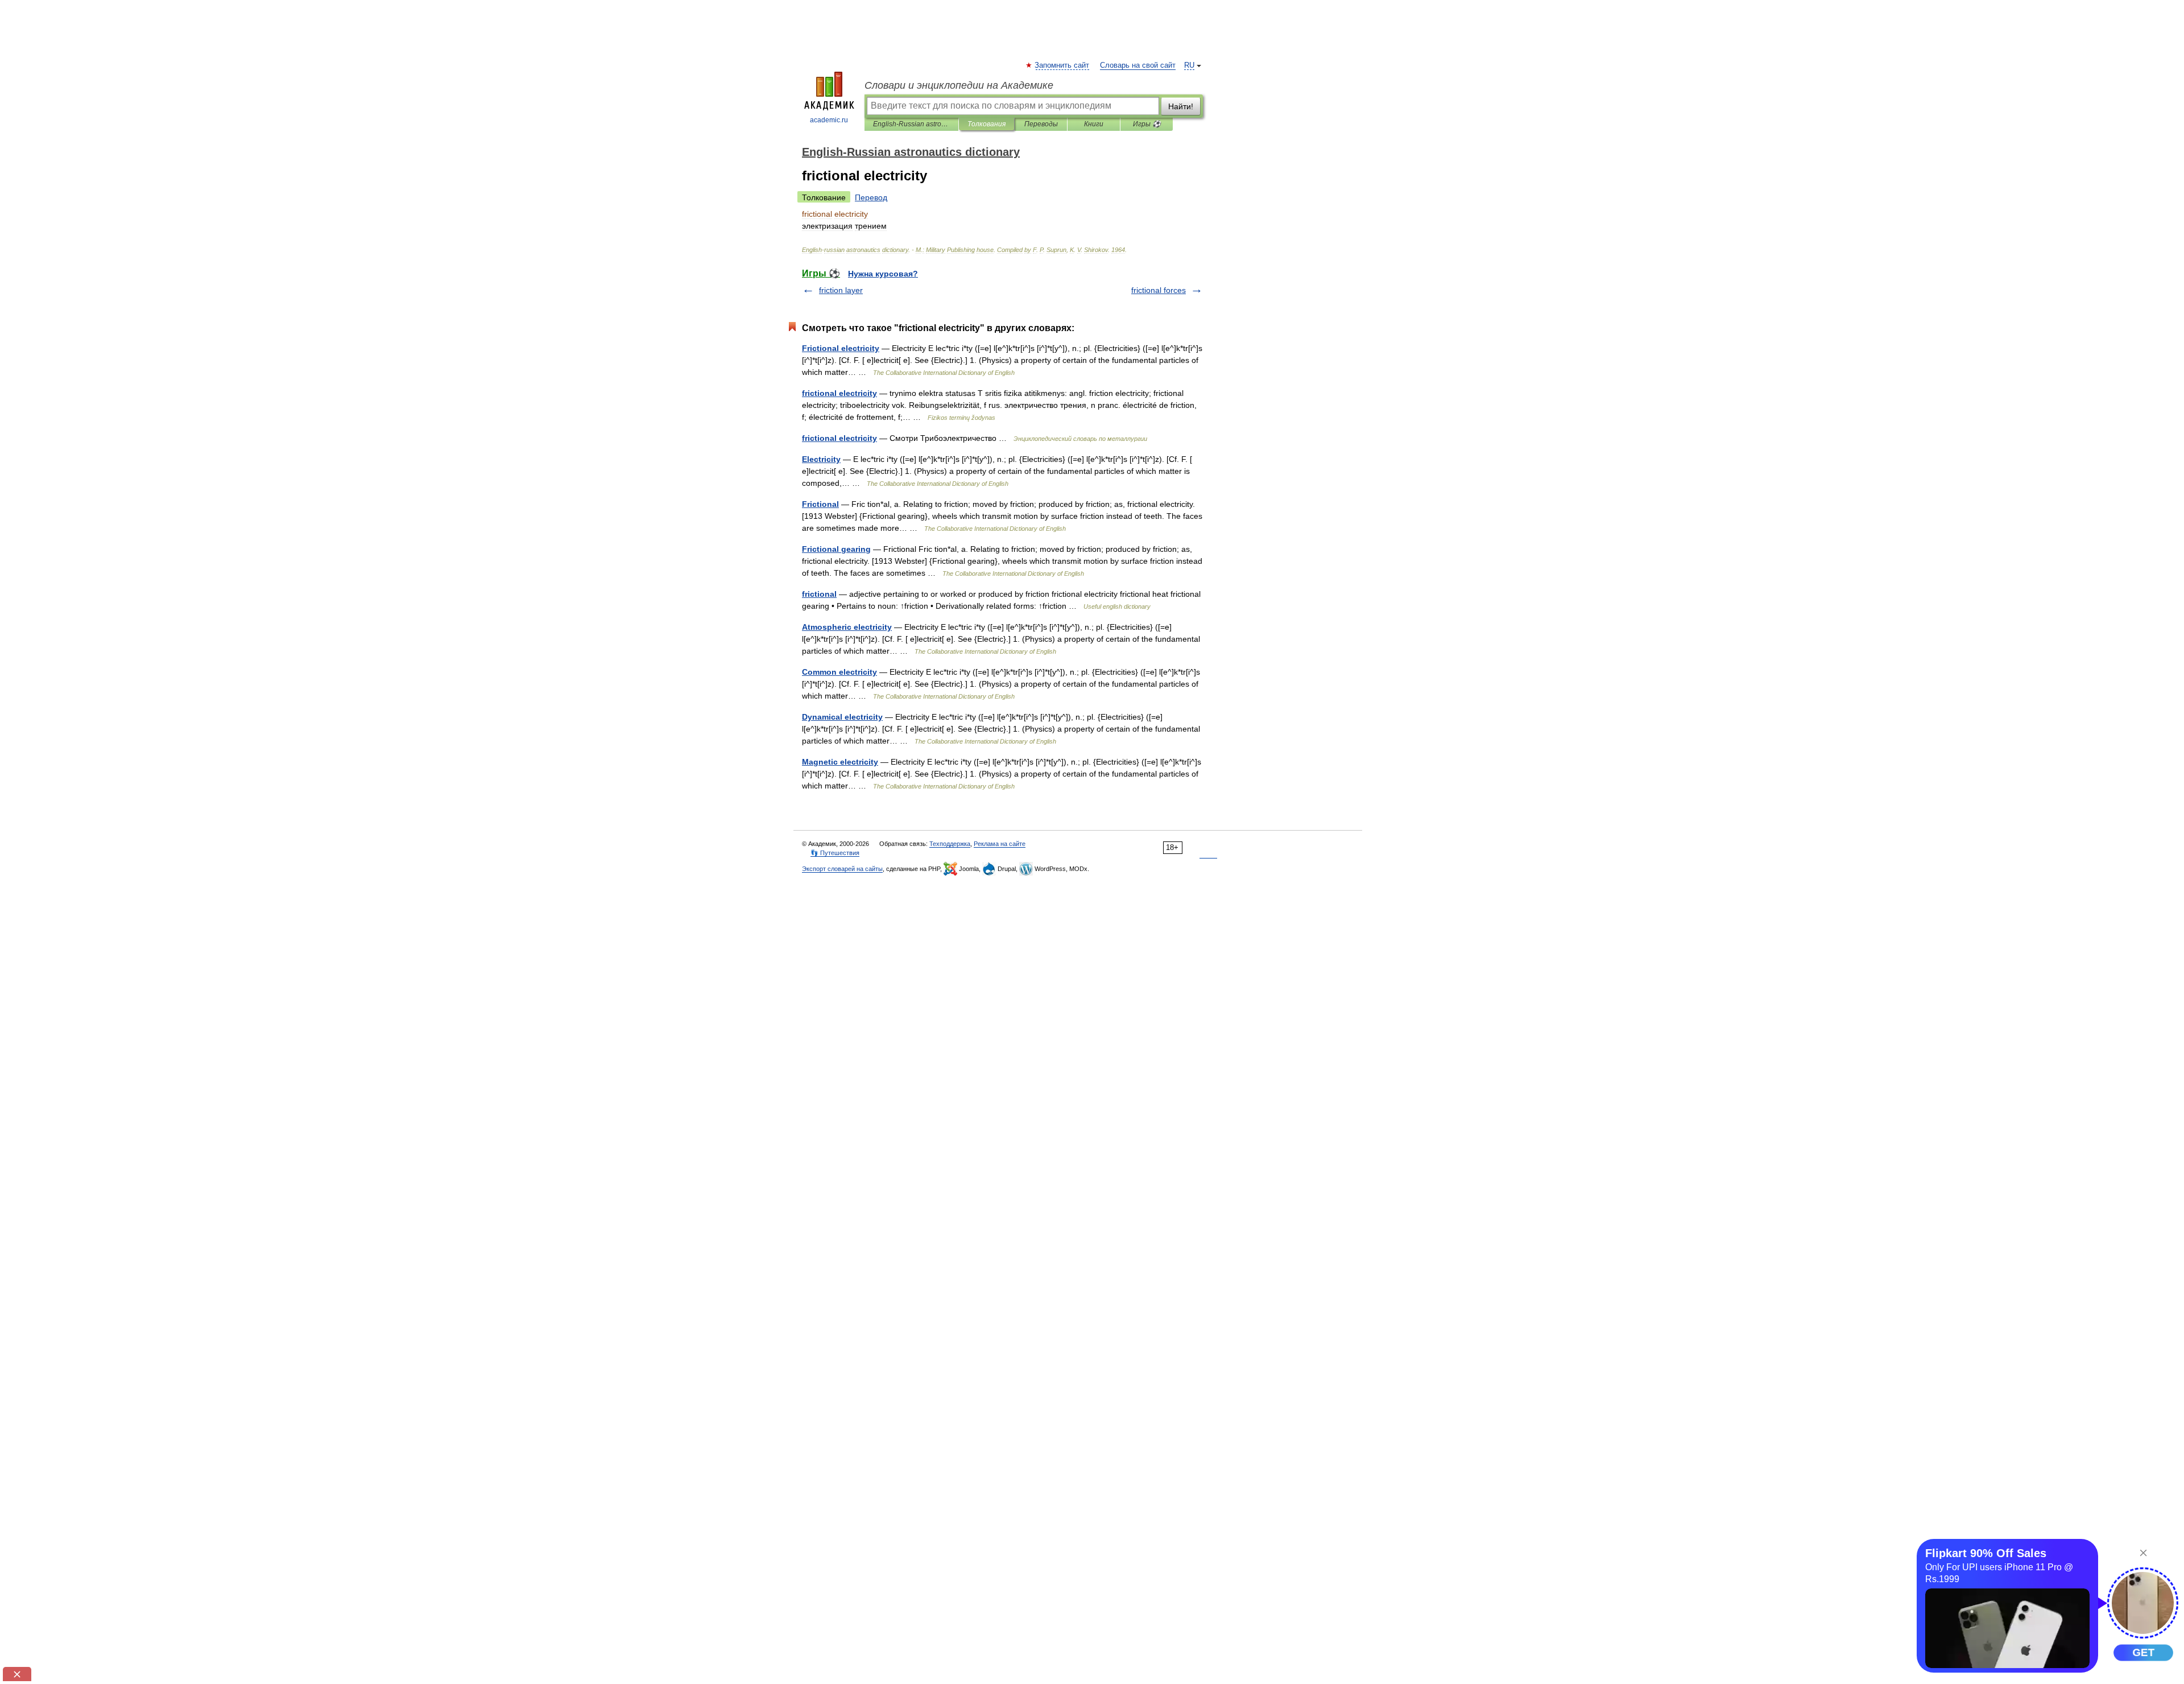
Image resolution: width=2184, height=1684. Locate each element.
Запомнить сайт (1062, 65)
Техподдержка (950, 844)
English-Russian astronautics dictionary (911, 124)
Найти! (1181, 106)
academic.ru (829, 120)
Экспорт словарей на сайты (842, 869)
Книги (1094, 124)
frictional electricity (839, 393)
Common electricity (839, 672)
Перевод (871, 197)
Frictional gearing (836, 549)
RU (1189, 65)
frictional (819, 594)
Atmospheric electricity (847, 627)
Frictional (820, 504)
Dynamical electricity (842, 717)
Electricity (821, 459)
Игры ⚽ (1147, 124)
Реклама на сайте (1000, 844)
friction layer (841, 290)
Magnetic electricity (840, 762)
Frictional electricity (841, 348)
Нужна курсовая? (883, 274)
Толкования (986, 124)
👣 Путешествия (835, 853)
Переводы (1041, 124)
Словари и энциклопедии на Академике (959, 85)
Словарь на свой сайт (1138, 65)
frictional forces (1159, 290)
